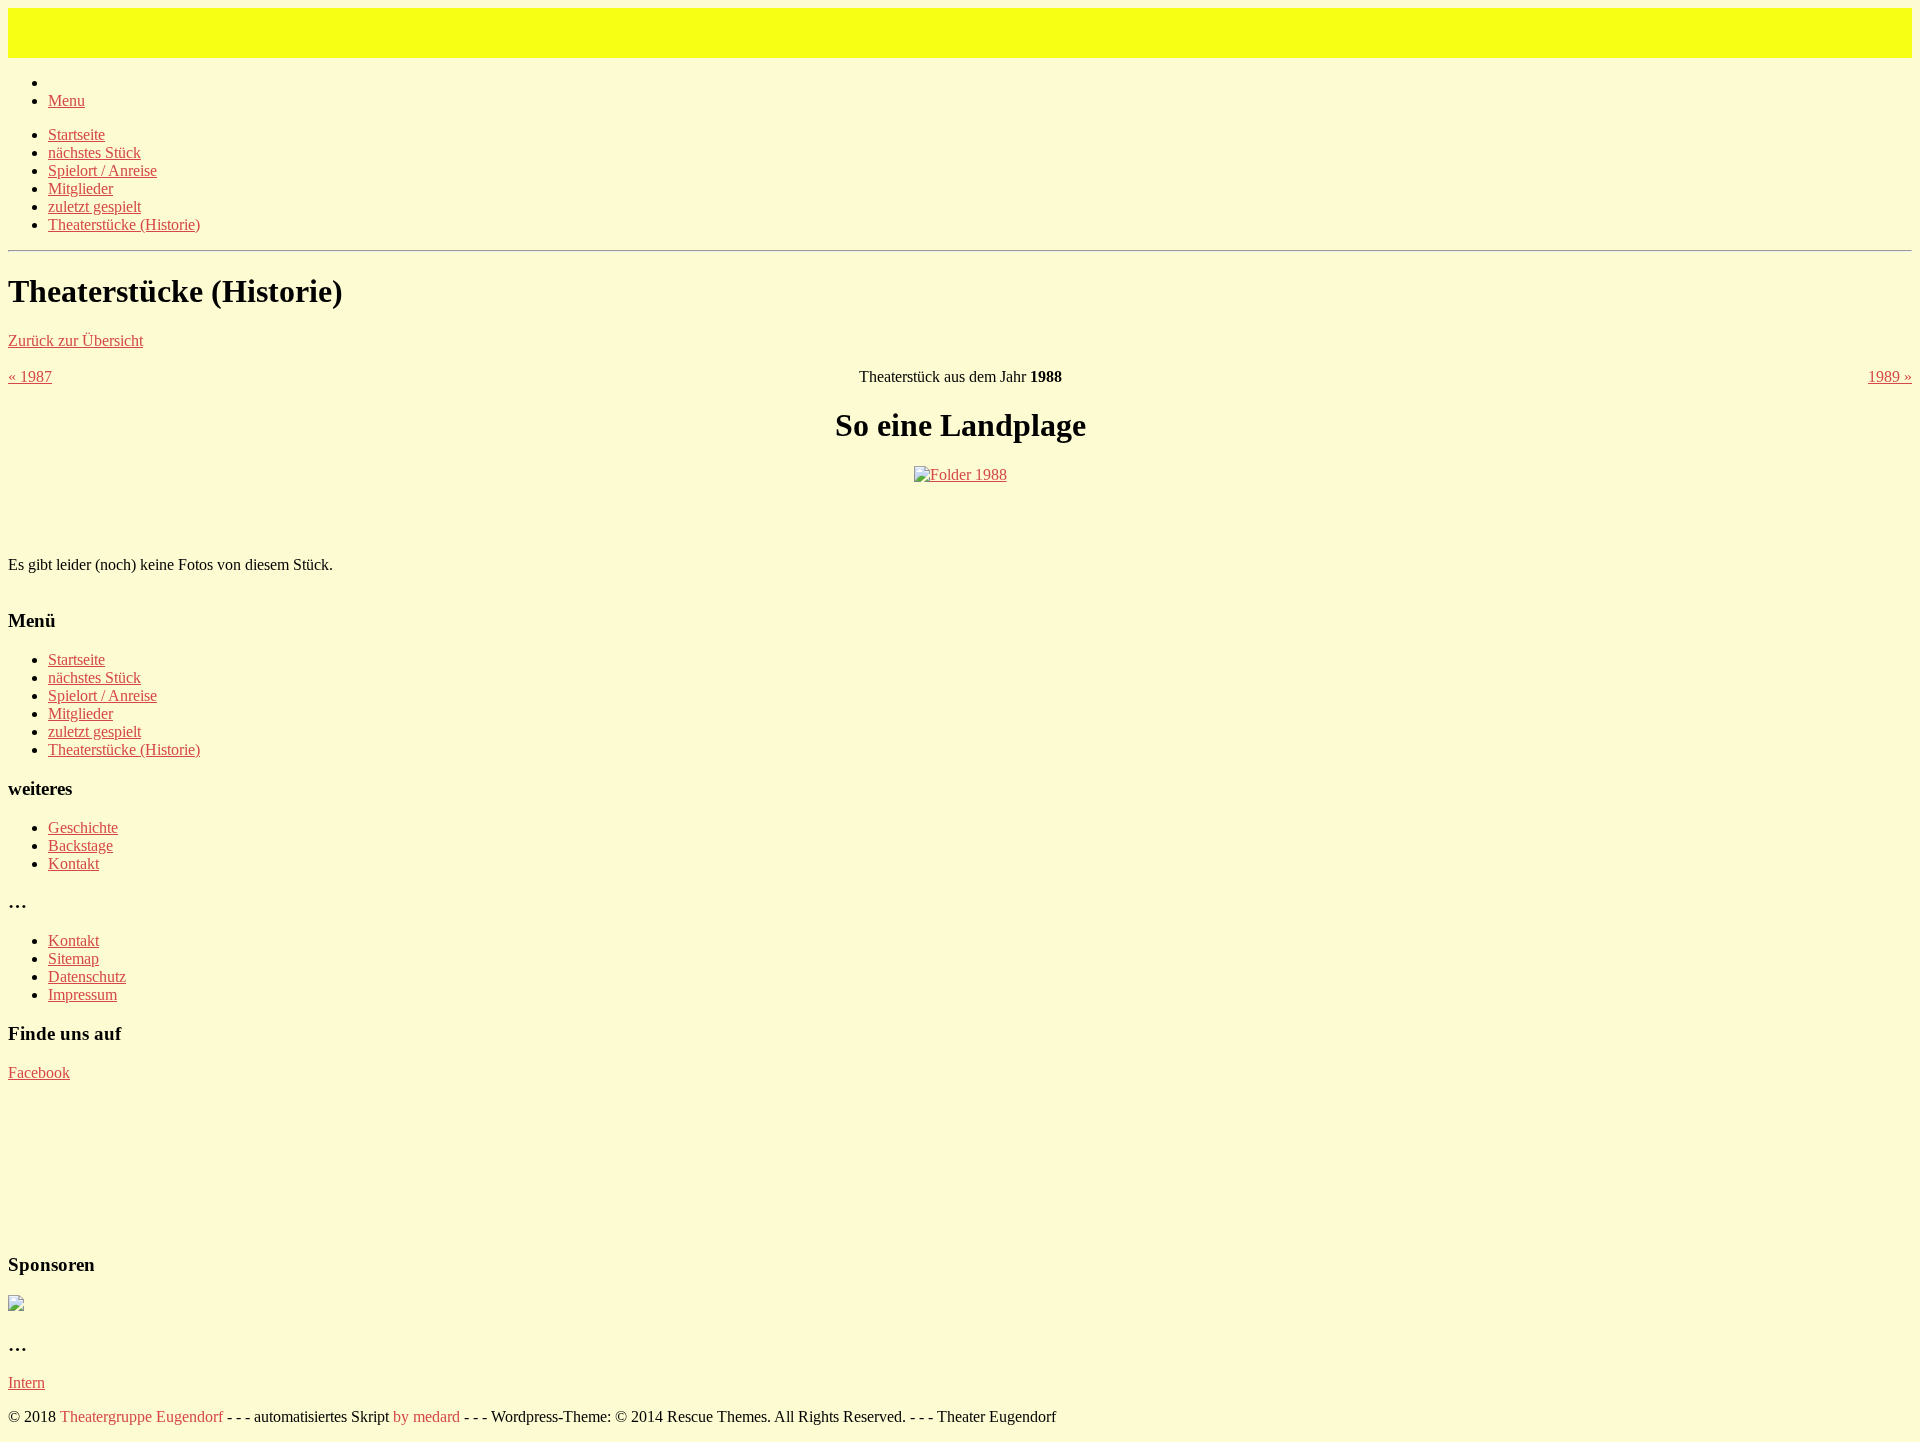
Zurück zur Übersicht (75, 340)
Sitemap (73, 958)
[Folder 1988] (960, 474)
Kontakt (73, 863)
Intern (26, 1382)
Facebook (39, 1072)
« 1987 (30, 376)
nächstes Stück (94, 152)
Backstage (80, 845)
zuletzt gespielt (94, 206)
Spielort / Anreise (102, 170)
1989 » (1890, 376)
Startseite (76, 134)
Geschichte (83, 827)
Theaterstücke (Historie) (124, 224)
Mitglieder (80, 188)
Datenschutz (87, 976)
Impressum (82, 994)
